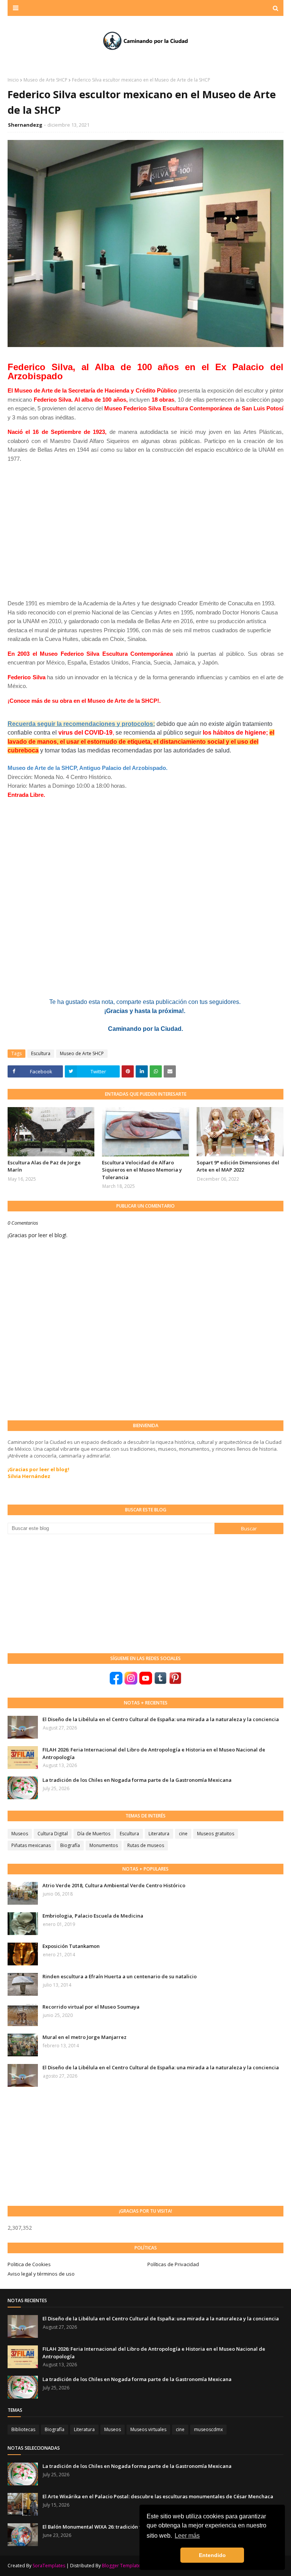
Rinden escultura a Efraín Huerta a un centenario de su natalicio (120, 1976)
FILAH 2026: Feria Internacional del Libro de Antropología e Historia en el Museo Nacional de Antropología (154, 1753)
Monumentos (104, 1845)
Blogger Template (121, 2566)
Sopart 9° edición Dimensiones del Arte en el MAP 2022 (238, 1166)
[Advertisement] (64, 1593)
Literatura (159, 1834)
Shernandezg (25, 125)
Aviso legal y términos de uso (41, 2274)
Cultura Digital (53, 1834)
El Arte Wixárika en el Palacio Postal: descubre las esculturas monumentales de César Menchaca (158, 2496)
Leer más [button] (187, 2536)
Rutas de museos (146, 1845)
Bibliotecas (23, 2429)
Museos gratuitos (216, 1834)
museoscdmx (208, 2429)
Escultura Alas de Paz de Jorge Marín (44, 1166)
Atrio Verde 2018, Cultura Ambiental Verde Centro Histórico (114, 1885)
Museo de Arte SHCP (45, 80)
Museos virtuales (148, 2429)
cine (183, 1834)
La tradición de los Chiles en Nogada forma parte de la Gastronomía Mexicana (137, 1780)
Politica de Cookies (29, 2264)
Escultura (41, 1053)
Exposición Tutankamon (71, 1946)
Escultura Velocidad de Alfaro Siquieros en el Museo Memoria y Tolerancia (142, 1170)
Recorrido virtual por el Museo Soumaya (91, 2007)
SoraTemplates (49, 2566)
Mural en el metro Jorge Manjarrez (84, 2037)
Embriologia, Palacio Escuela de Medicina (93, 1916)
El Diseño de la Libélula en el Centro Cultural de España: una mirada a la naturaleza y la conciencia (161, 1719)
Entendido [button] (212, 2555)
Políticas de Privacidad (173, 2264)
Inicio (13, 80)
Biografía (70, 1845)
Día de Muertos (94, 1834)
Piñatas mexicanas (31, 1845)
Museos (20, 1834)
